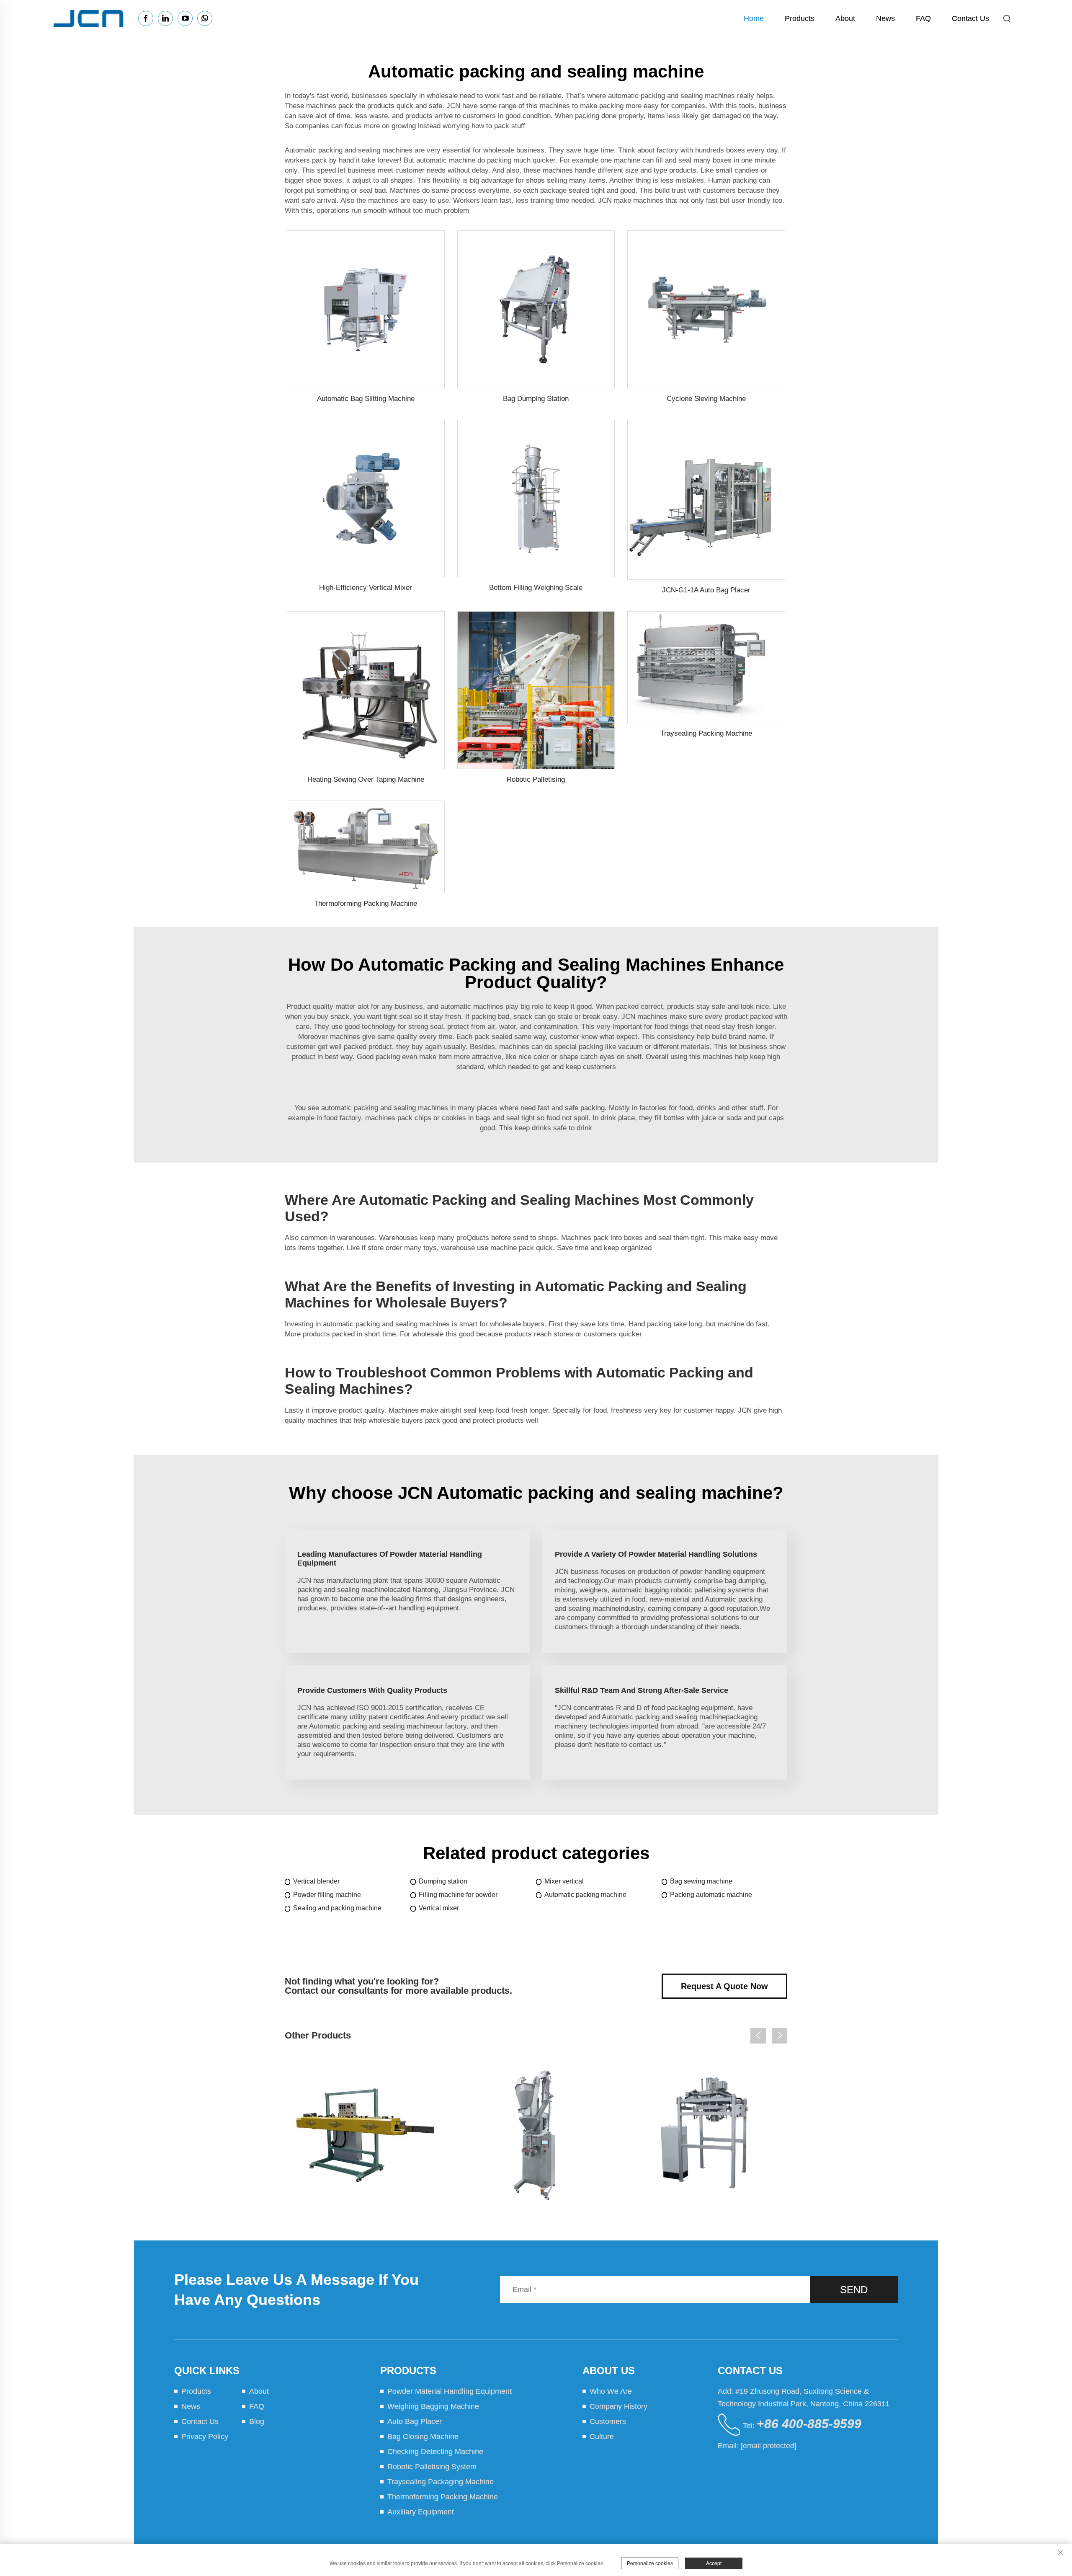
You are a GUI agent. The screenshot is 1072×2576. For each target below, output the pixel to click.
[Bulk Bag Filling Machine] (707, 2135)
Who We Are (611, 2391)
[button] (758, 2036)
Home (754, 18)
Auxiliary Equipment (421, 2512)
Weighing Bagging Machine (433, 2406)
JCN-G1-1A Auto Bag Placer (706, 590)
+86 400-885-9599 (809, 2424)
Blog (257, 2421)
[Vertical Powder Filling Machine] (536, 2135)
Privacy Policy (205, 2436)
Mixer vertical (564, 1881)
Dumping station (443, 1881)
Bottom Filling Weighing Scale (536, 588)
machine (486, 1006)
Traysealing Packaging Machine (441, 2482)
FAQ (923, 18)
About (845, 18)
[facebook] (146, 18)
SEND (854, 2290)
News (885, 18)
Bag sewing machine (701, 1881)
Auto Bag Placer (415, 2421)
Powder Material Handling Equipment (450, 2391)
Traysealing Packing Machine (706, 733)
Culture (602, 2436)
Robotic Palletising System (432, 2467)
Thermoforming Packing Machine (366, 903)
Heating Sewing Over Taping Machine (366, 779)
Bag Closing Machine (423, 2436)
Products (800, 18)
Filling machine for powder (458, 1895)
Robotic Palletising (536, 779)
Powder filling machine (327, 1895)
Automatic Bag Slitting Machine (366, 399)
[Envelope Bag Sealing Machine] (365, 2135)
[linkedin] (165, 18)
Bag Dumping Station (536, 399)
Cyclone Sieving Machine (706, 399)
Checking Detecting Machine (435, 2452)
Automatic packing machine (585, 1895)
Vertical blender (316, 1881)
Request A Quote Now (724, 1986)
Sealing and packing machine (337, 1908)
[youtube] (185, 18)
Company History (618, 2406)
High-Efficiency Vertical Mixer (366, 588)
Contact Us (970, 18)
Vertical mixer (439, 1908)
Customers (608, 2421)
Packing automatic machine (711, 1895)
